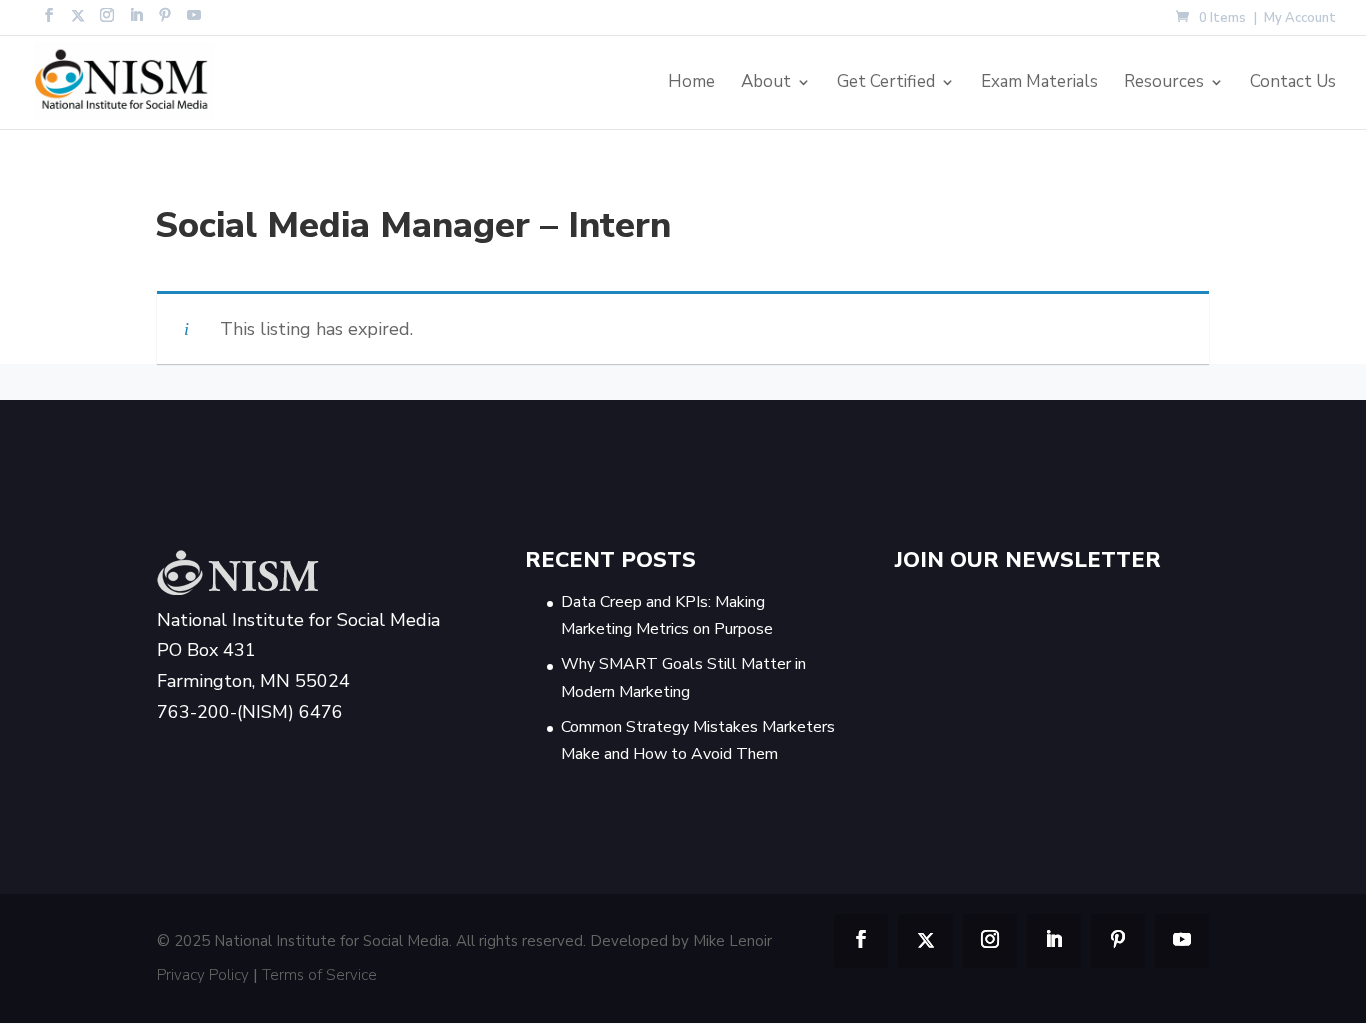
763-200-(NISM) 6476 (250, 712)
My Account (1300, 19)
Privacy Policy (203, 975)
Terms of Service (319, 975)
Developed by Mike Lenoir (681, 941)
